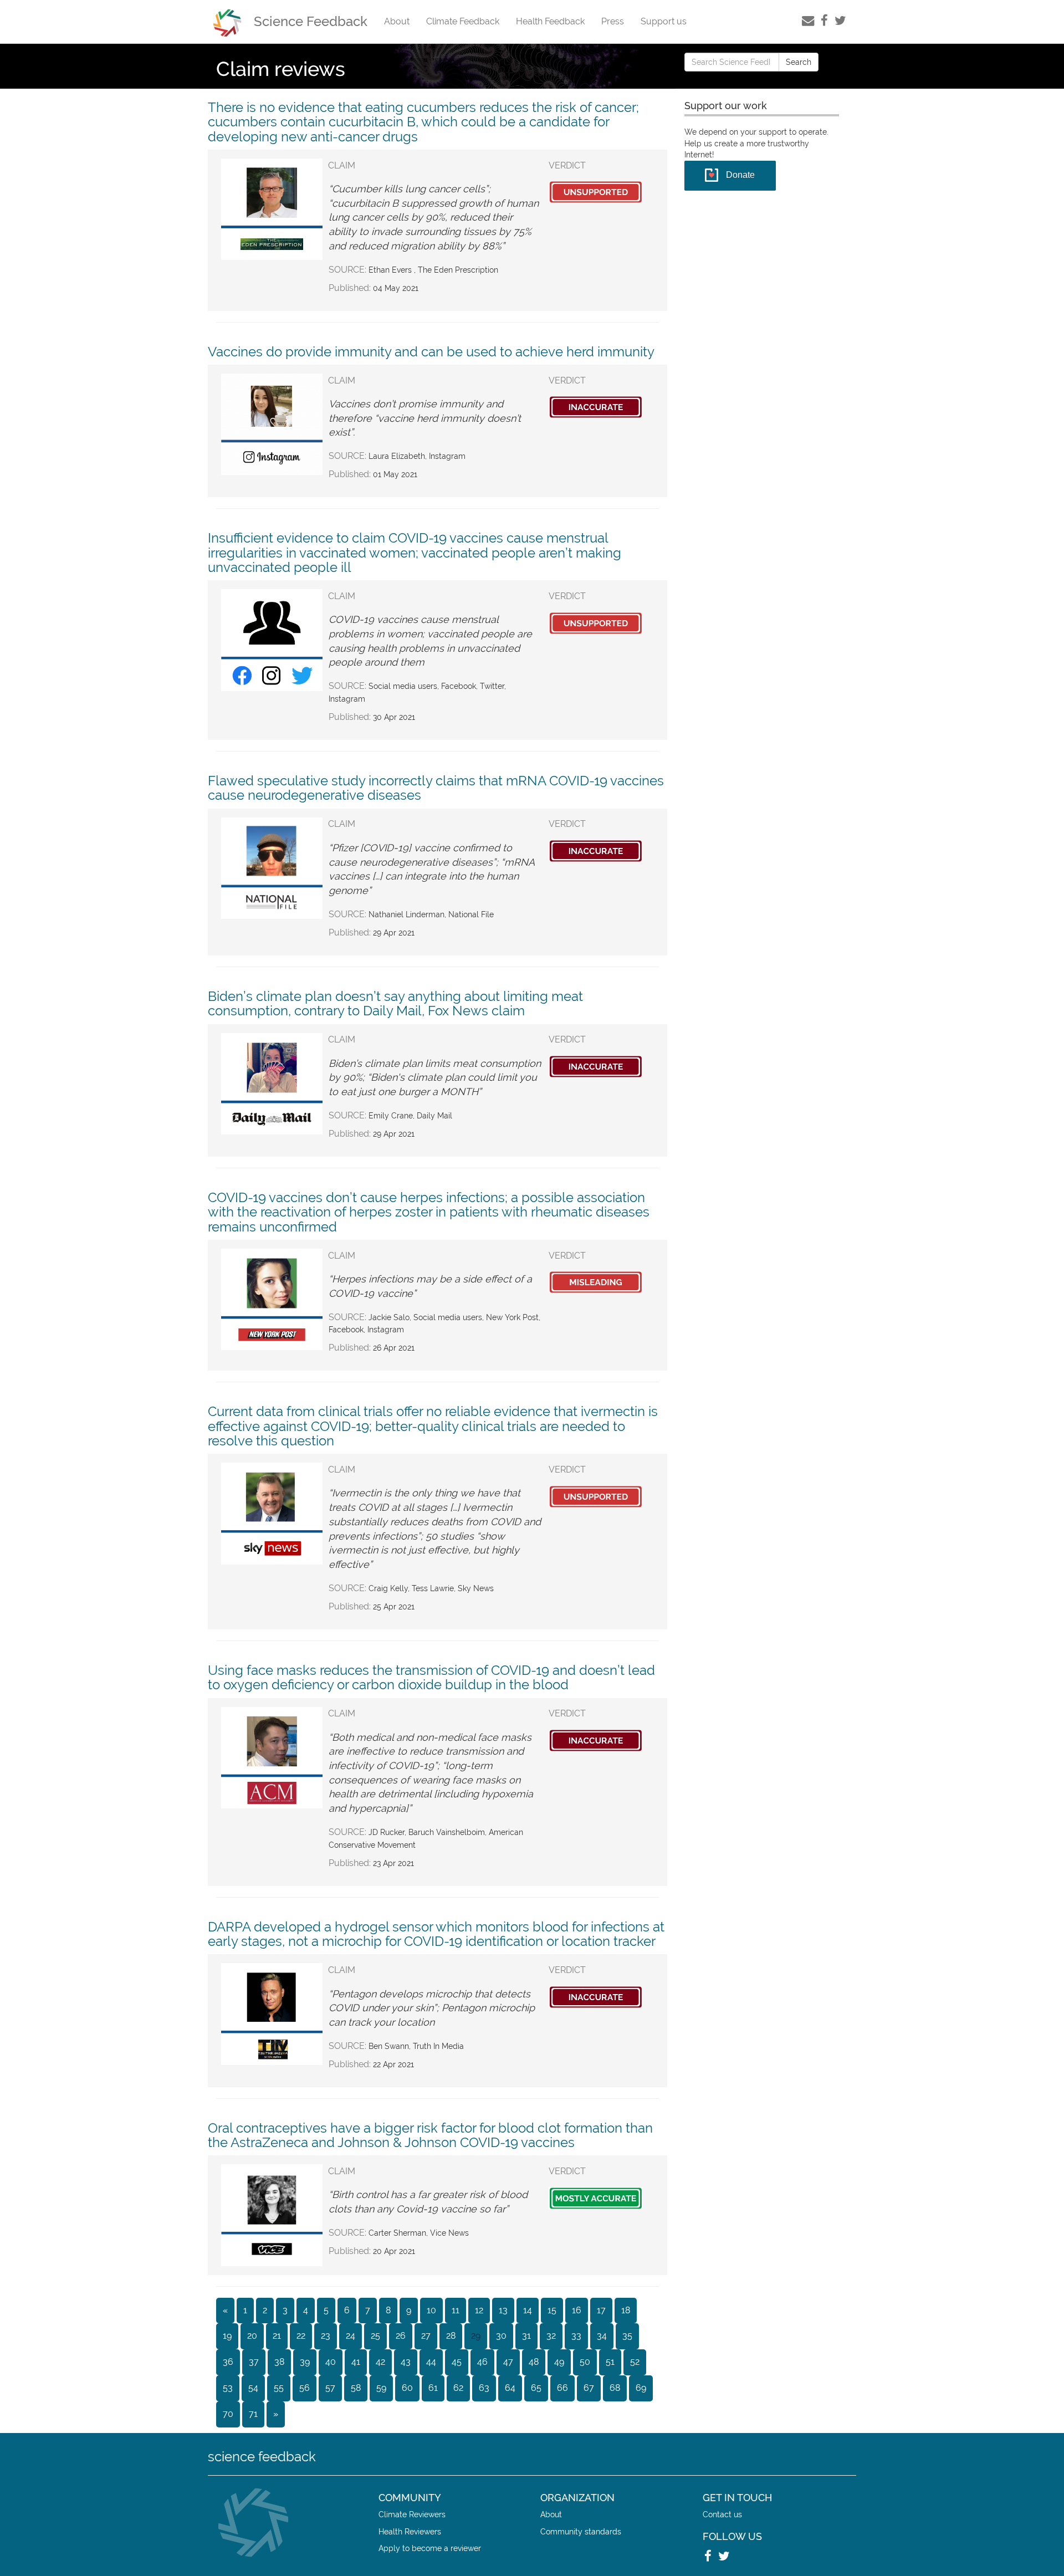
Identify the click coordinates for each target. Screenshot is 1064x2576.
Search (799, 62)
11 (456, 2310)
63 (484, 2388)
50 (585, 2362)
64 (510, 2388)
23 (326, 2336)
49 (559, 2362)
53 (228, 2388)
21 (277, 2336)
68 (615, 2388)
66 (562, 2388)
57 (330, 2388)
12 (479, 2310)
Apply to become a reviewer (430, 2548)
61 (433, 2388)
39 (305, 2362)
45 (457, 2362)
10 (431, 2310)
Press (613, 21)
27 (426, 2336)
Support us (664, 21)
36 (228, 2362)
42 (380, 2362)
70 (228, 2414)
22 (301, 2336)
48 (534, 2362)
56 (305, 2388)
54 (253, 2388)
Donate (740, 175)
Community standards (581, 2531)
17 (601, 2310)
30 (501, 2336)
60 (407, 2388)
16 (577, 2310)
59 (381, 2388)
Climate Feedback (463, 21)
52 (635, 2362)
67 (589, 2388)
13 (503, 2310)
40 (331, 2362)
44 (431, 2362)
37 (254, 2362)
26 (401, 2336)
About (397, 21)
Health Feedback (550, 21)
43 (406, 2362)
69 (641, 2388)
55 (279, 2388)
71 (253, 2414)
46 (482, 2362)
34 (602, 2336)
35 (627, 2336)
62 (458, 2388)
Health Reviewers (410, 2531)
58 (356, 2388)
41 (356, 2362)
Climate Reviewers (412, 2514)
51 (610, 2362)
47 (508, 2362)
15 (552, 2310)
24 (351, 2336)
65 (536, 2388)
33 (576, 2336)
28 (451, 2336)
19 (227, 2336)
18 (626, 2310)
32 (551, 2336)
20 (252, 2336)
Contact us (722, 2514)
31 (526, 2336)
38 (279, 2362)
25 (375, 2336)
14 (528, 2310)
